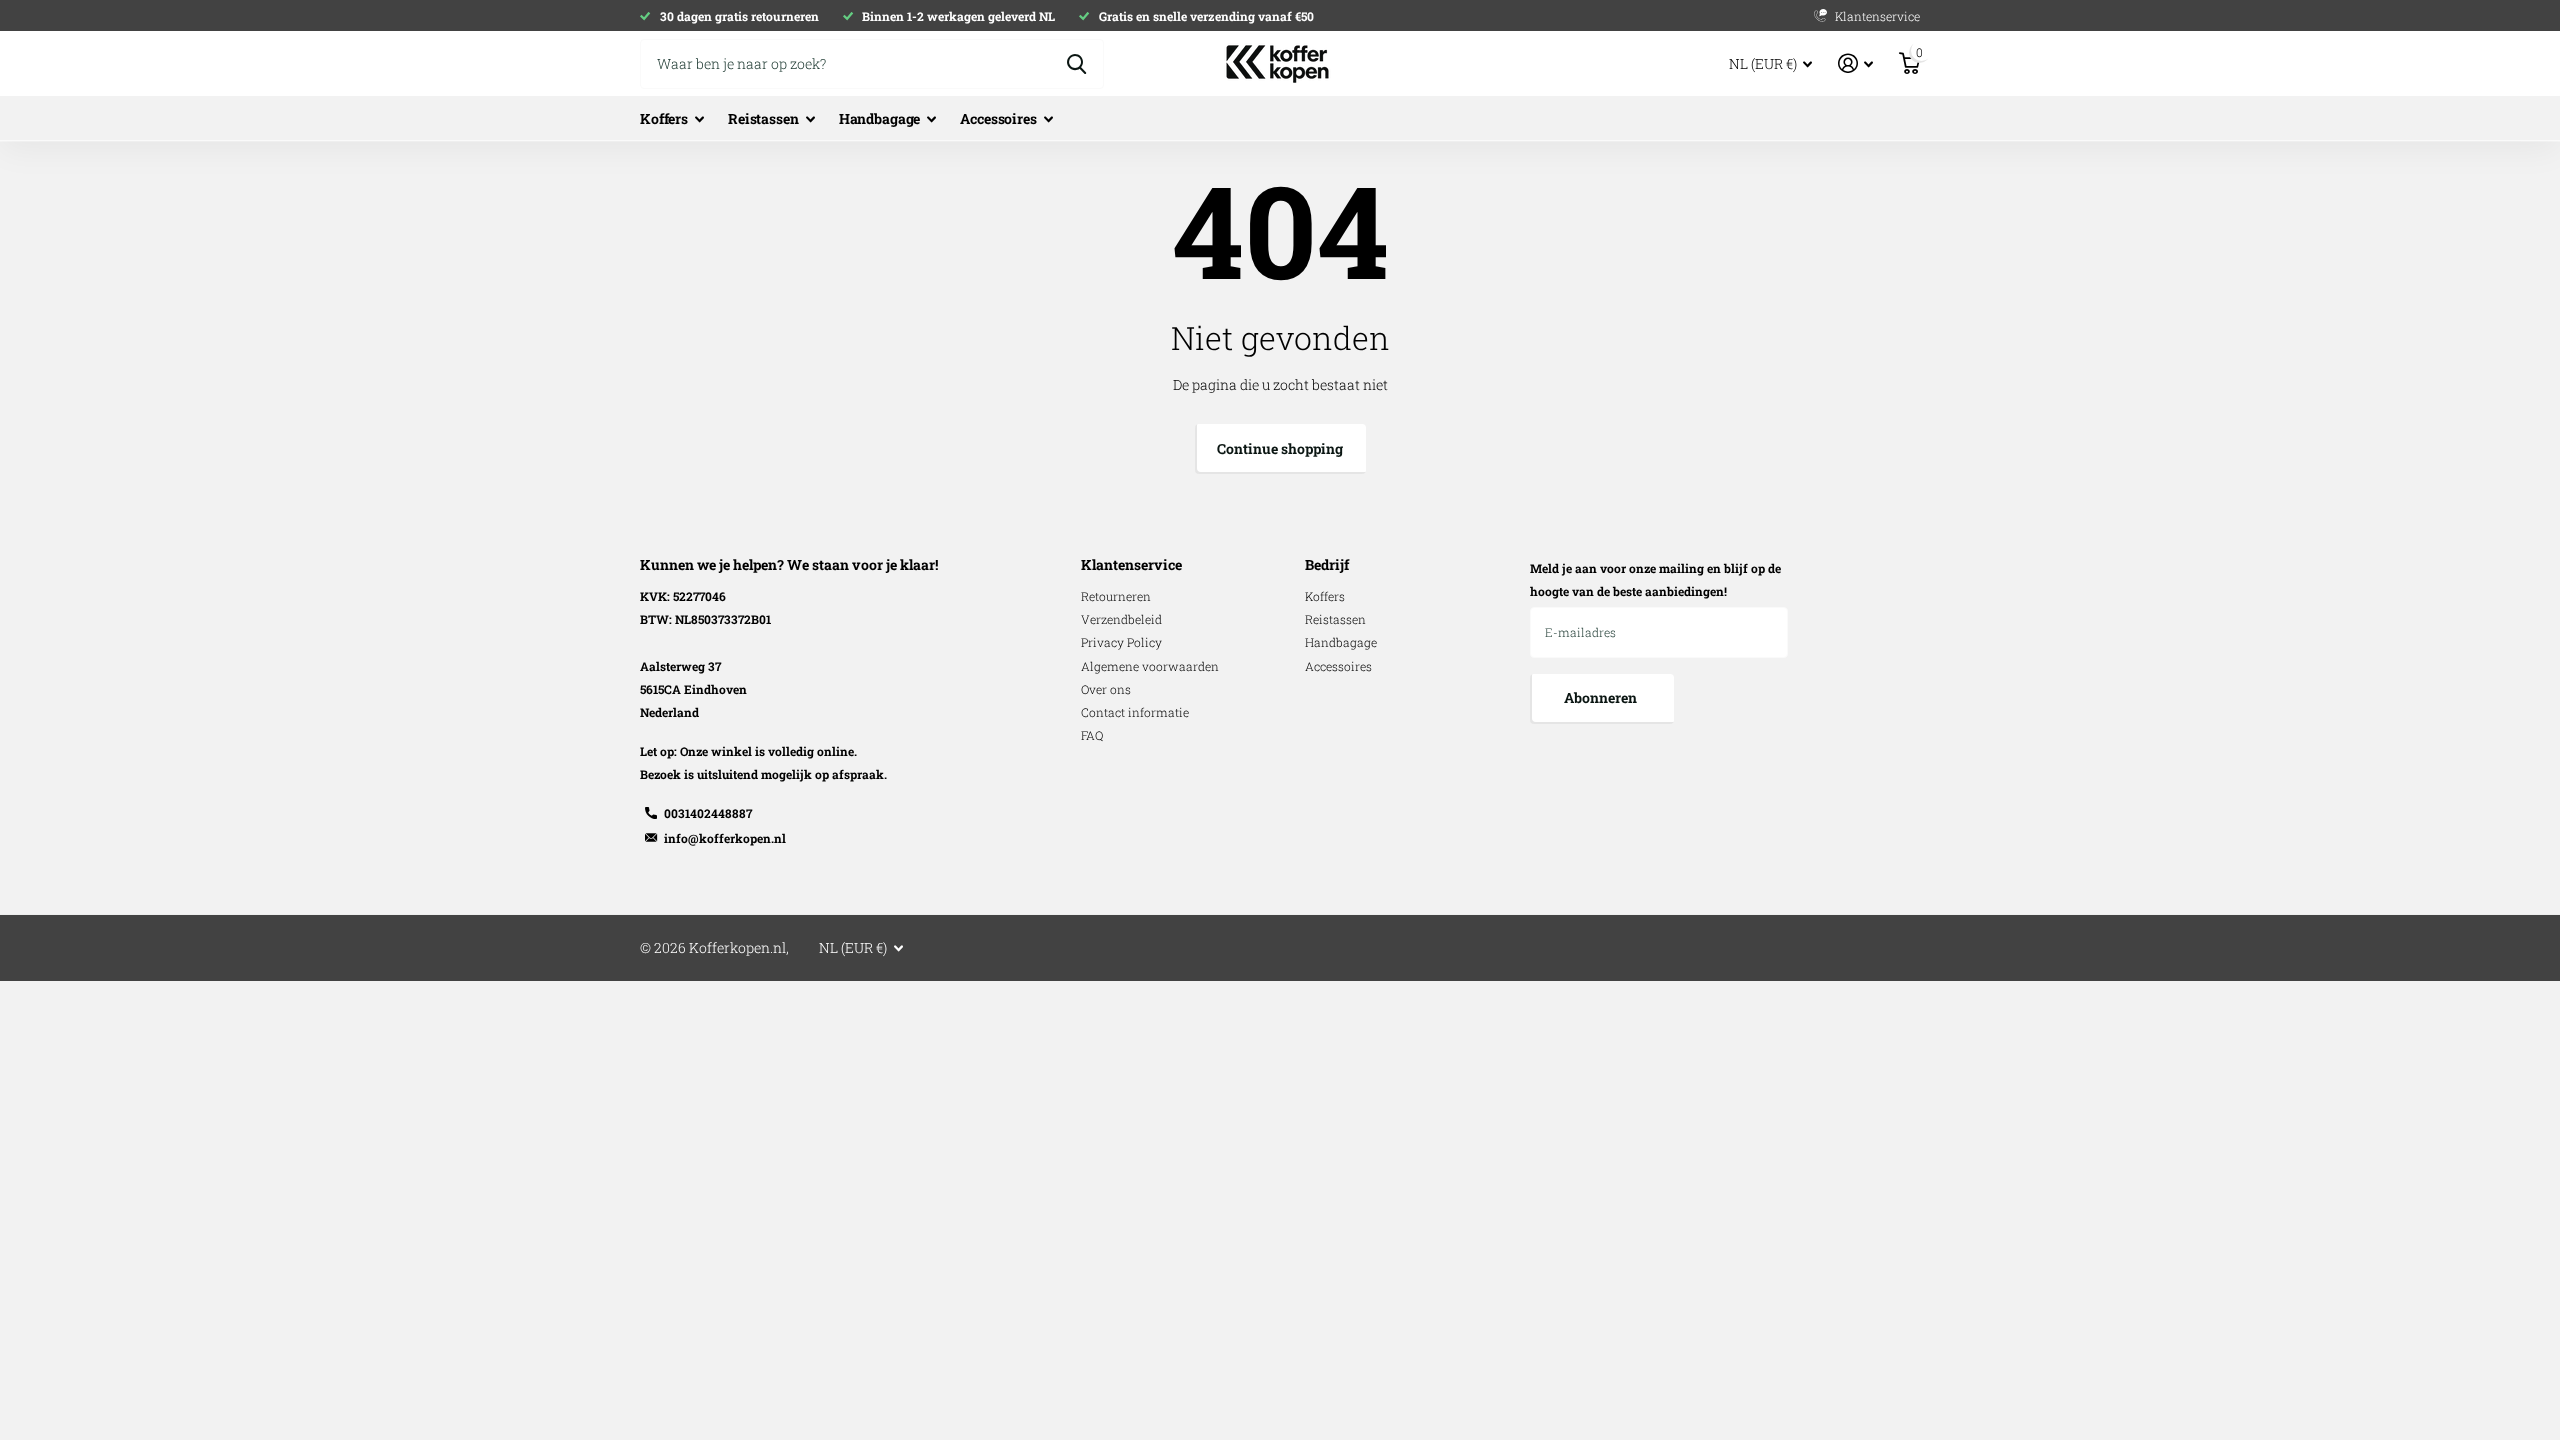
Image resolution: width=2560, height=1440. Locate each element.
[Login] (1855, 63)
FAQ (1092, 735)
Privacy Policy (1121, 642)
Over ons (1106, 689)
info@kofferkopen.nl (725, 838)
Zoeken (1076, 64)
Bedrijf (1327, 564)
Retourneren (1116, 596)
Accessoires (998, 118)
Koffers (664, 118)
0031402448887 (708, 813)
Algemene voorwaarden (1150, 666)
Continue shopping (1280, 448)
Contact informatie (1135, 712)
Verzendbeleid (1121, 619)
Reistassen (763, 118)
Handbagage (880, 118)
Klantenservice (1131, 564)
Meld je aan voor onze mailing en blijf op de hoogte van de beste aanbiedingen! (1655, 579)
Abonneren (1602, 697)
